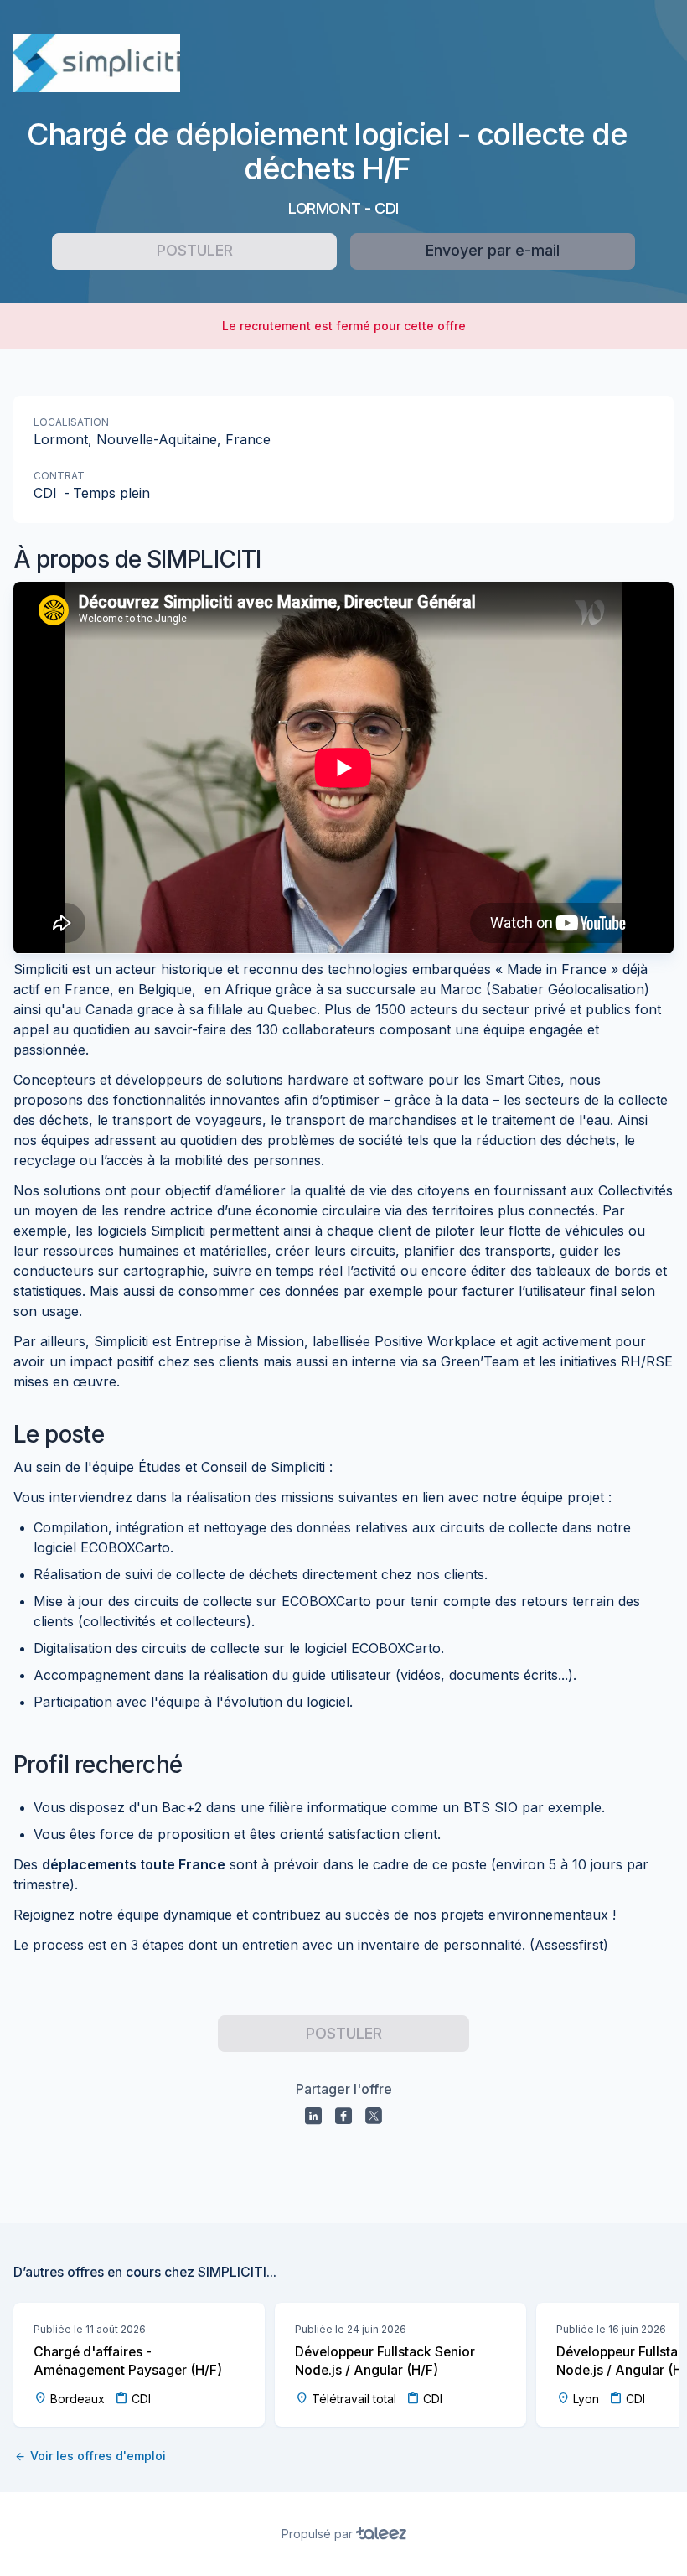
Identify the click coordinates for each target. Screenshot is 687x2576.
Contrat (59, 476)
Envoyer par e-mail (493, 250)
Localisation (71, 422)
